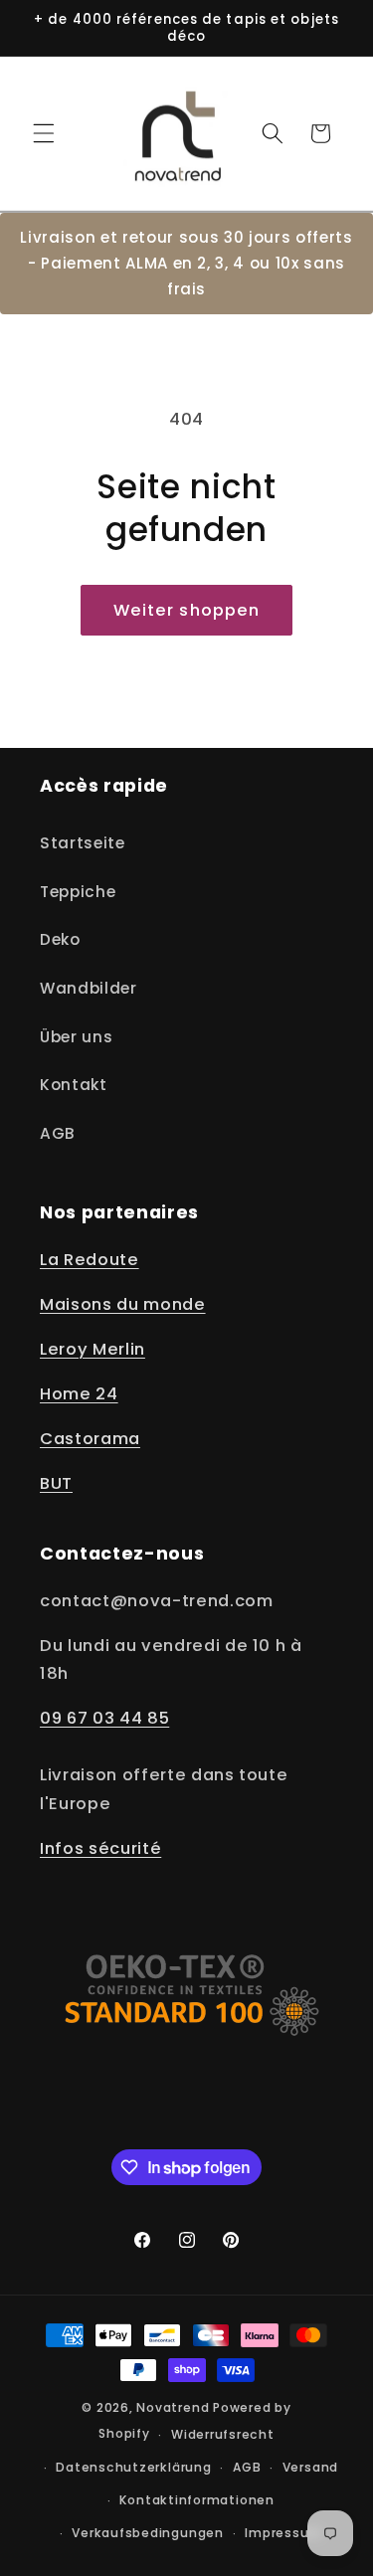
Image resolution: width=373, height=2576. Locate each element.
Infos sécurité (100, 1848)
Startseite (83, 843)
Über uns (76, 1037)
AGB (58, 1133)
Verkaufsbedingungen (148, 2533)
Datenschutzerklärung (133, 2467)
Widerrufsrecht (223, 2434)
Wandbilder (89, 988)
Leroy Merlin (93, 1349)
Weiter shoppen (186, 610)
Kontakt (74, 1085)
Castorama (90, 1439)
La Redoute (90, 1260)
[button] (44, 133)
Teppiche (78, 892)
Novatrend (175, 2407)
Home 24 (79, 1394)
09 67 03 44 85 (104, 1718)
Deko (60, 939)
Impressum (283, 2533)
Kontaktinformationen (196, 2500)
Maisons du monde (123, 1304)
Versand (310, 2467)
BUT (56, 1483)
